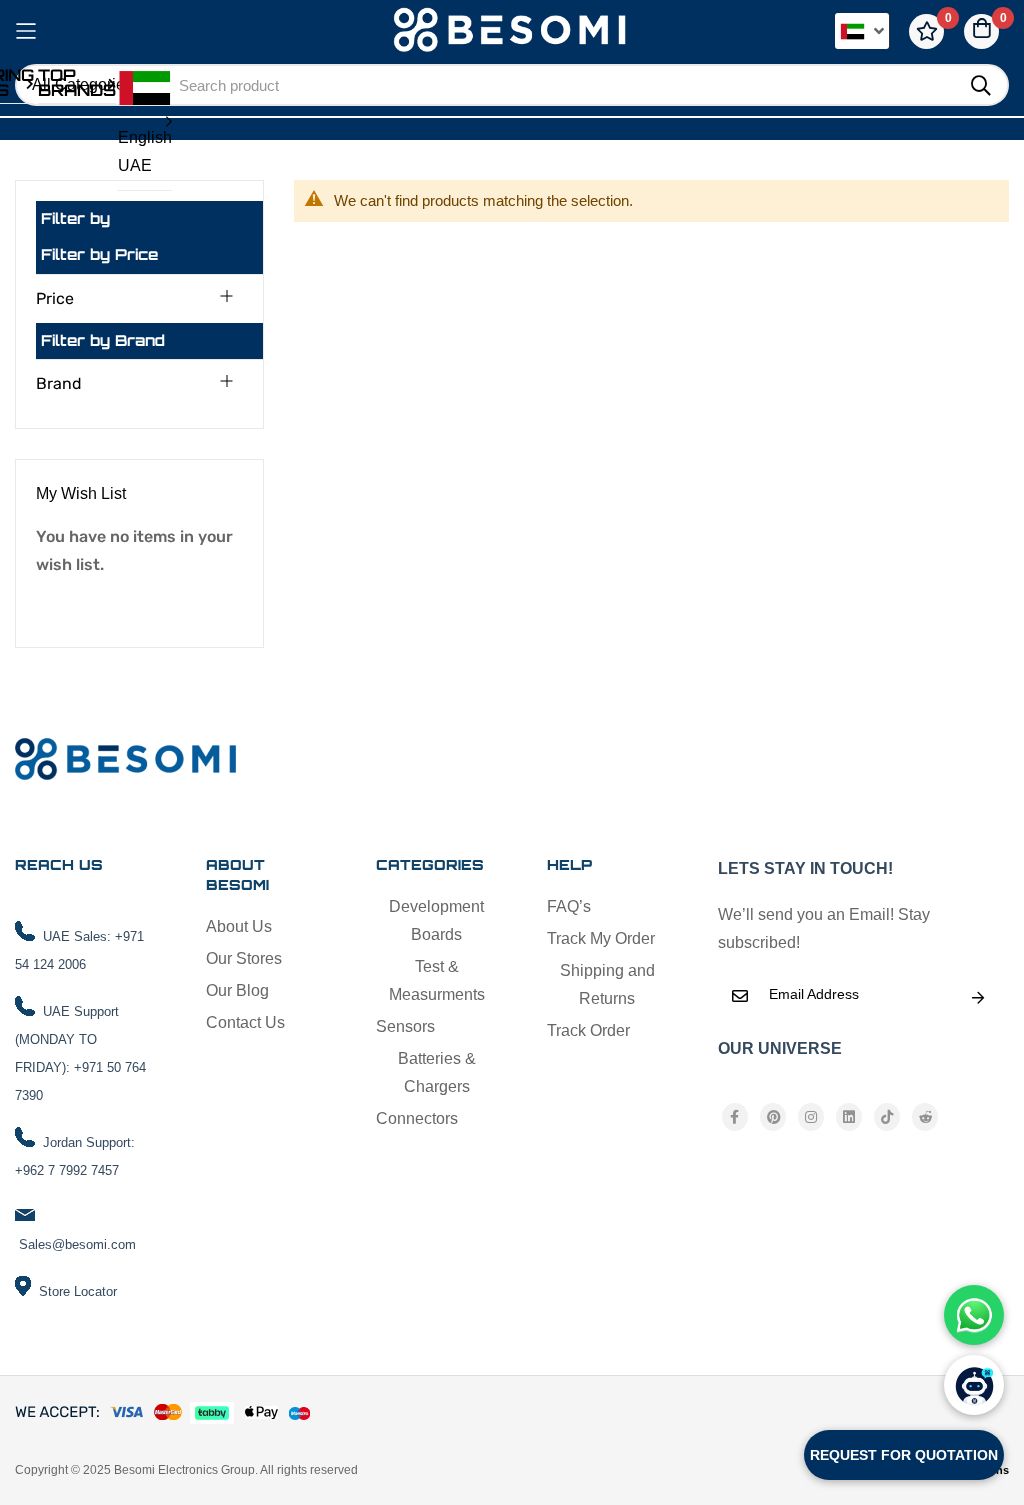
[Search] (981, 86)
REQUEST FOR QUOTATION (904, 1455)
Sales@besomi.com (77, 1244)
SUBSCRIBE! (978, 998)
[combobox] (558, 85)
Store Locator (78, 1291)
